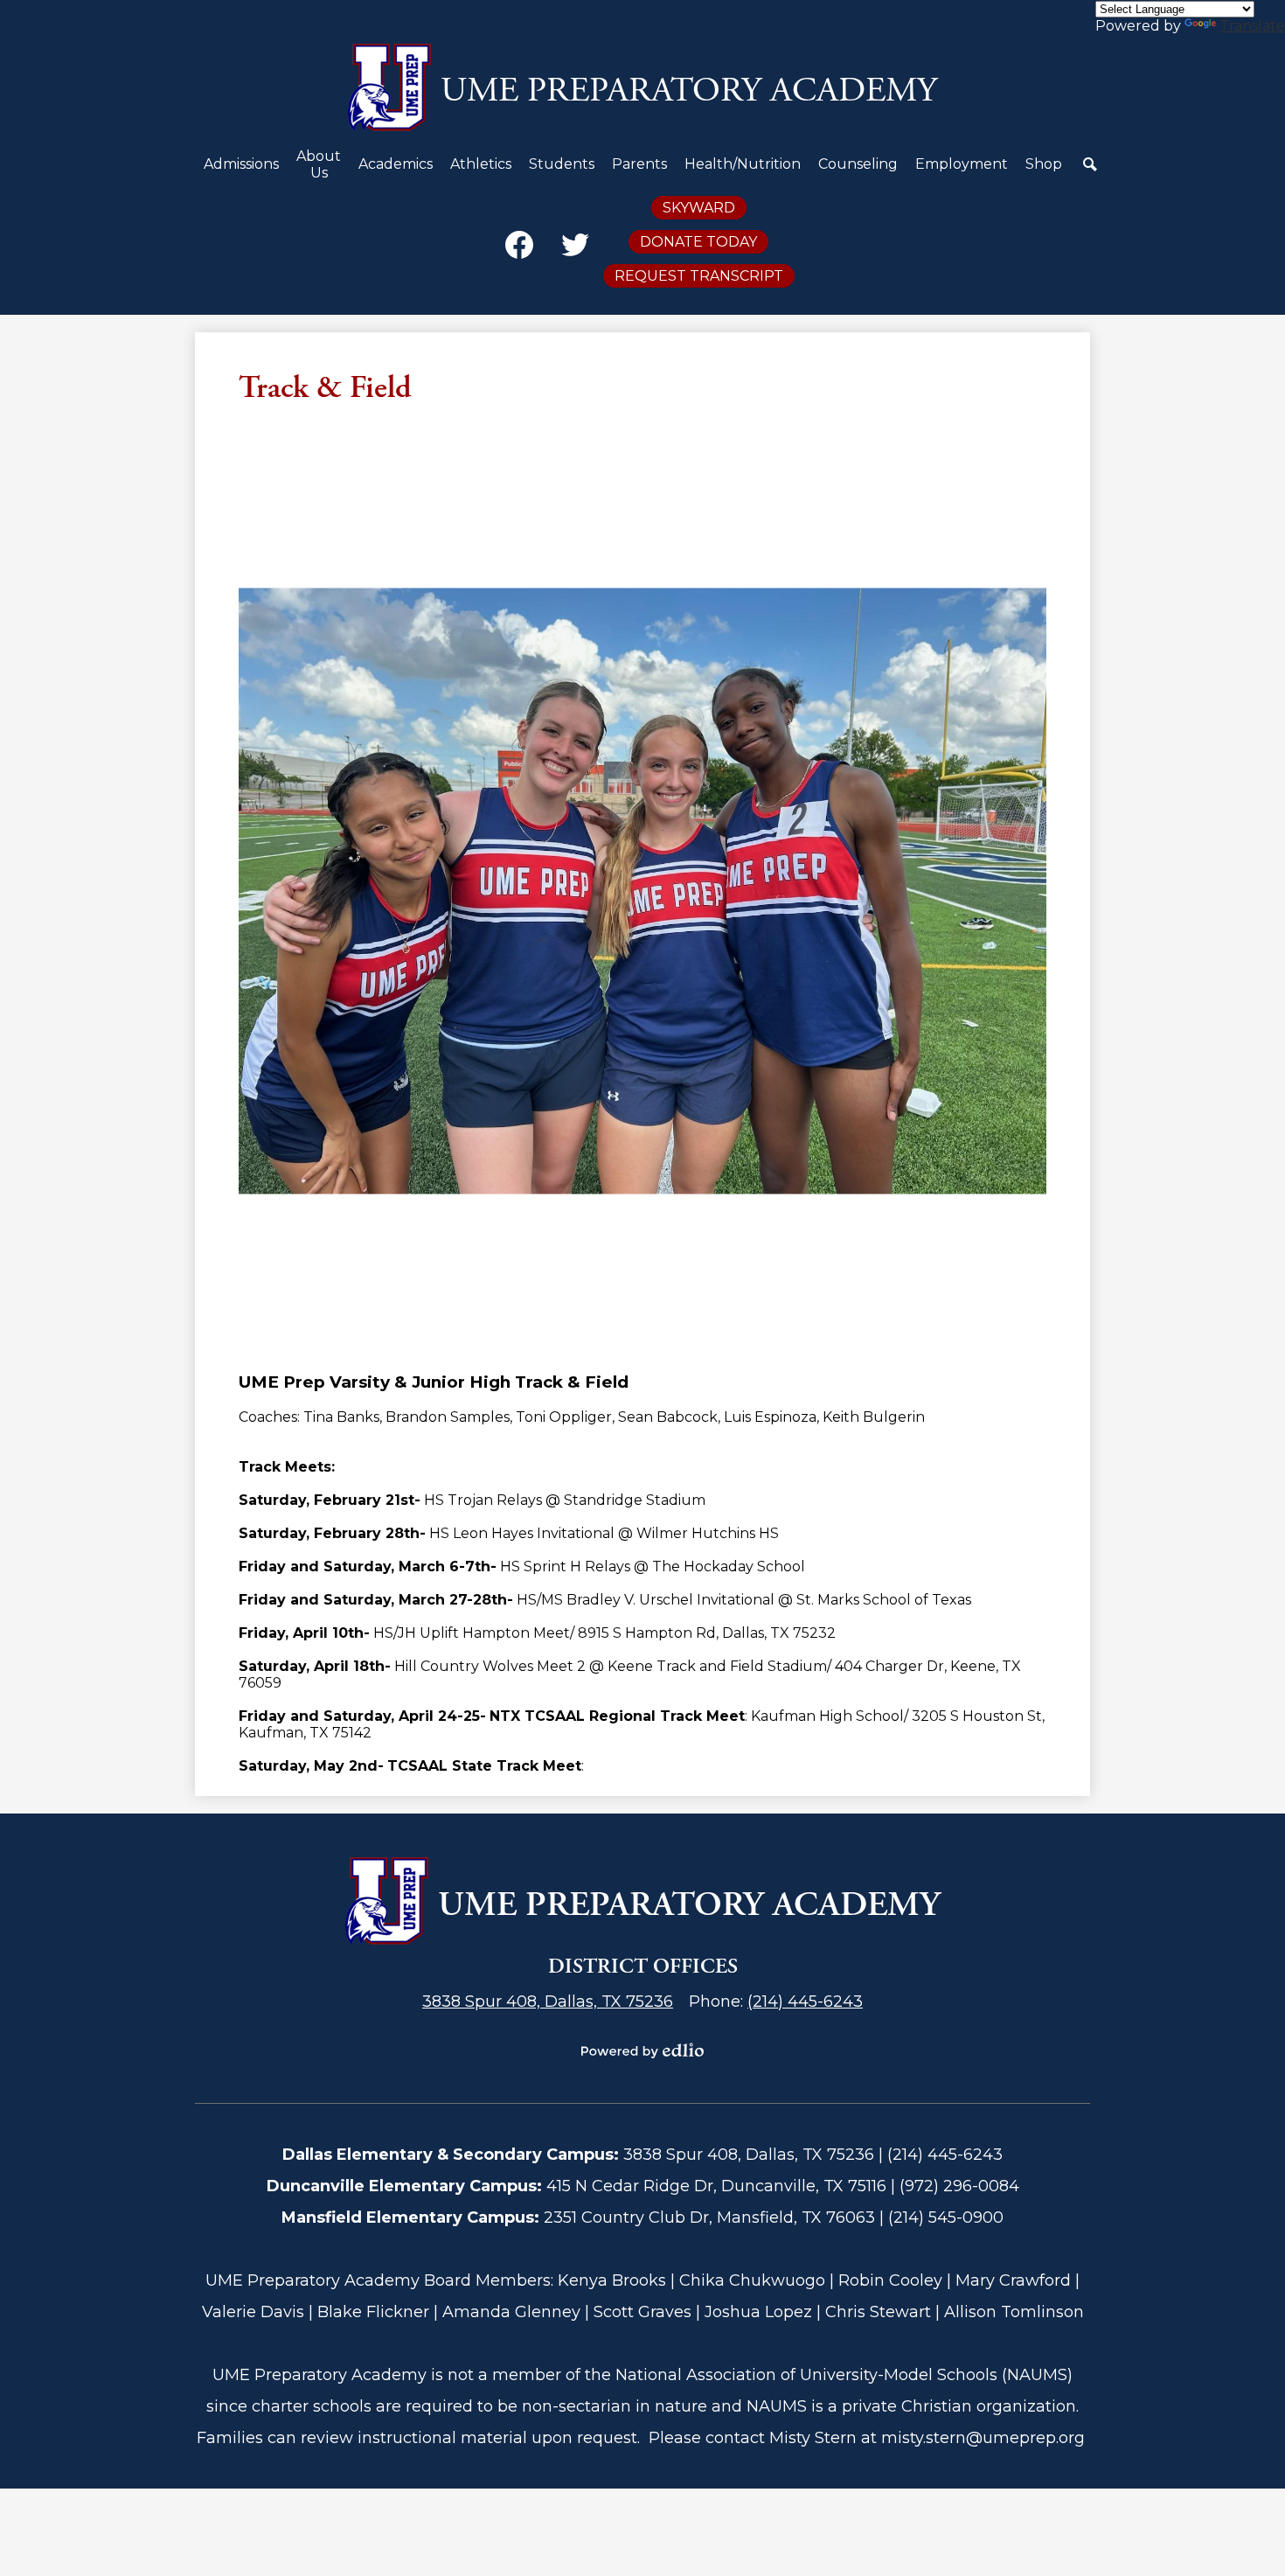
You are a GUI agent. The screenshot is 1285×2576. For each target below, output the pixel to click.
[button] (241, 171)
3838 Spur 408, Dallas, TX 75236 (548, 2002)
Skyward (699, 208)
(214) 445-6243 (805, 2002)
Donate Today (698, 242)
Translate (1252, 26)
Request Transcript (699, 276)
